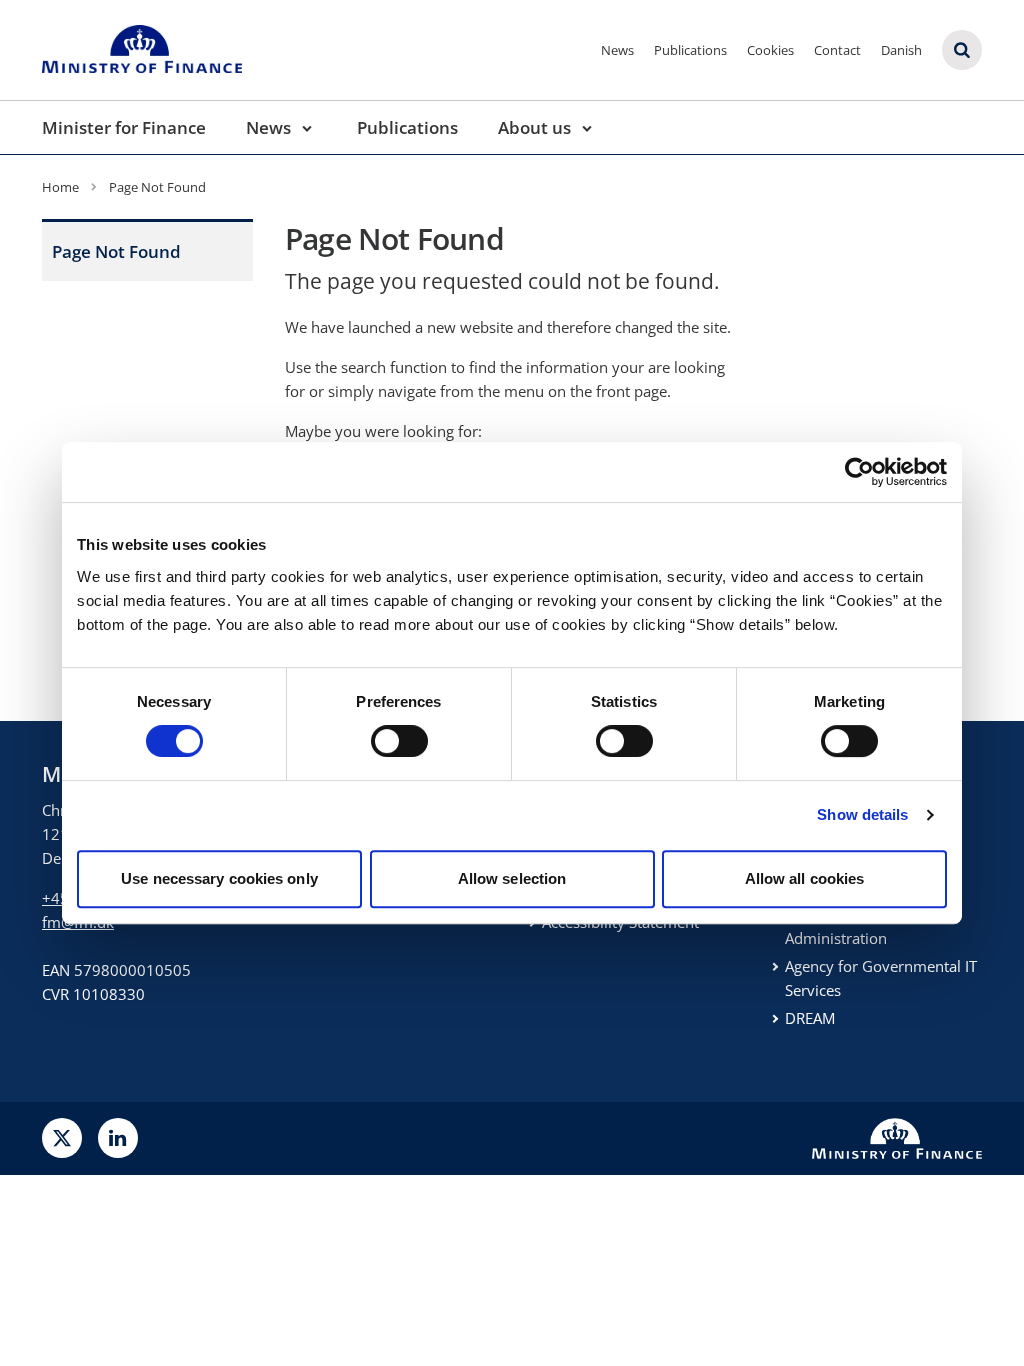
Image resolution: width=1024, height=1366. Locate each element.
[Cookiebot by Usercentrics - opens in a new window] (859, 472)
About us (534, 127)
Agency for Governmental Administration (873, 926)
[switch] (399, 741)
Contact (837, 50)
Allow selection (512, 878)
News (617, 50)
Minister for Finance (124, 127)
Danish (901, 50)
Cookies (770, 50)
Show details (862, 814)
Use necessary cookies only (219, 878)
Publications (690, 50)
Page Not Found (116, 251)
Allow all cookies (805, 878)
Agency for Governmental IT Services (881, 978)
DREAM (810, 1018)
